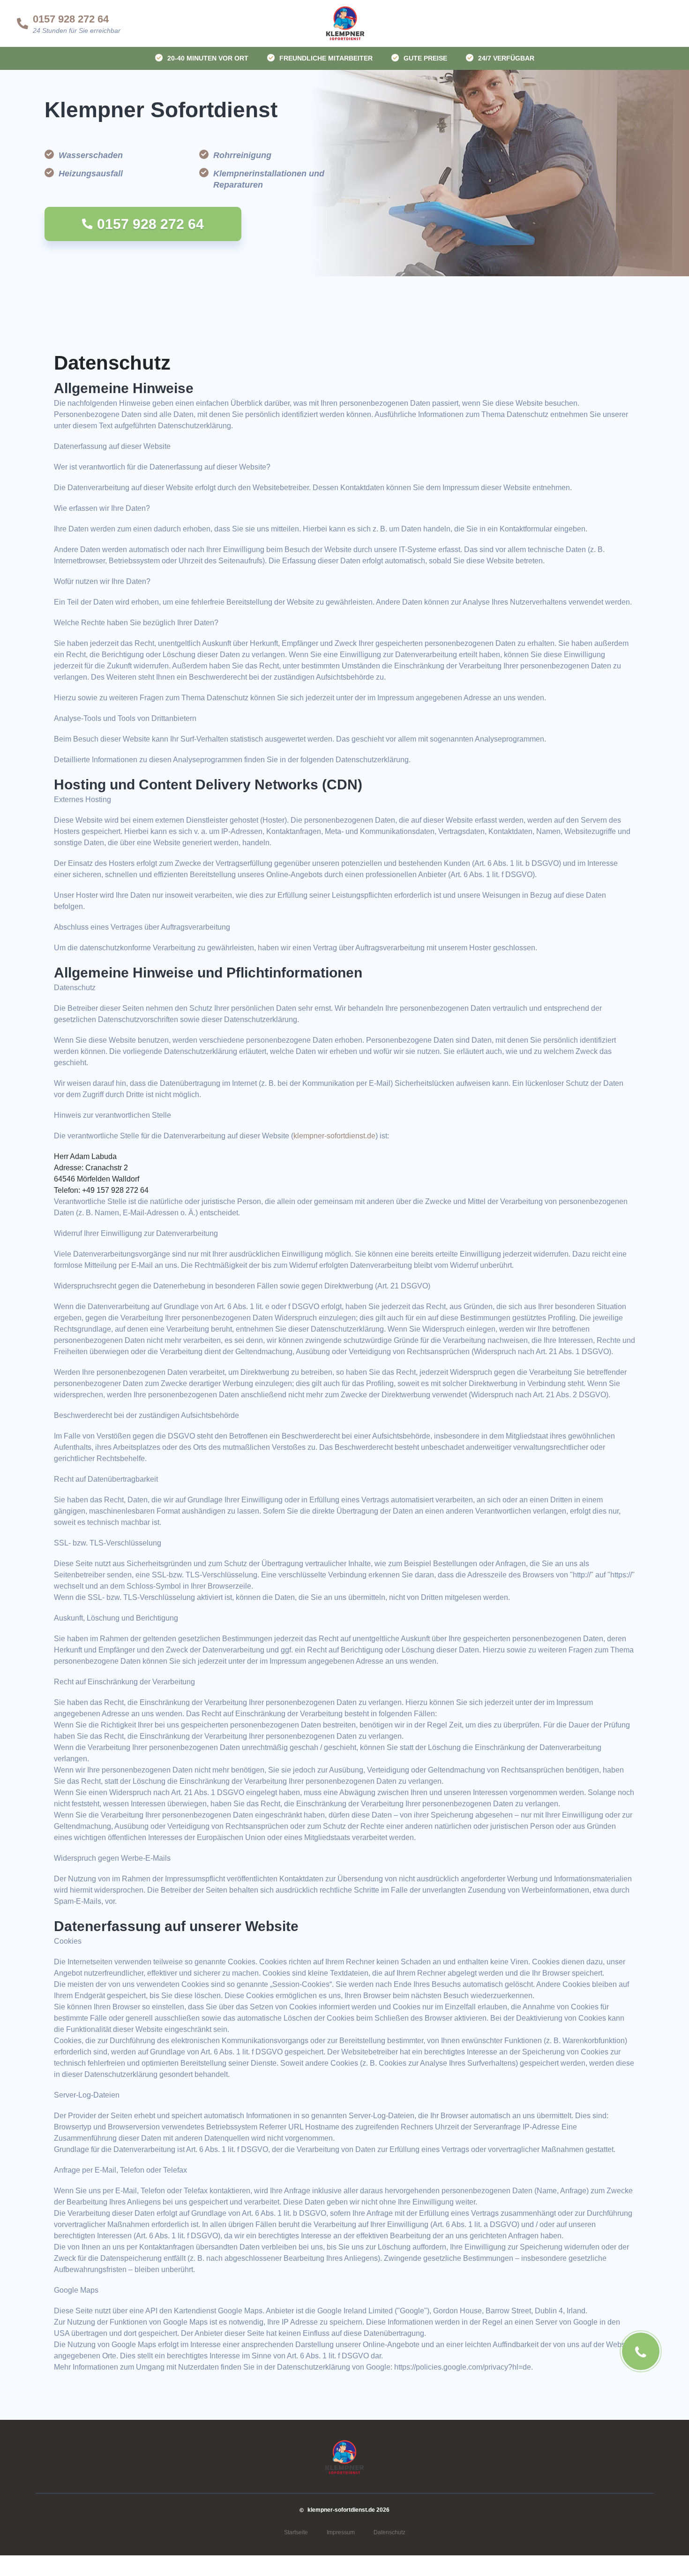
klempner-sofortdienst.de (334, 1136)
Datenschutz (389, 2532)
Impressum (341, 2532)
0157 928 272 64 (71, 19)
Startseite (296, 2532)
